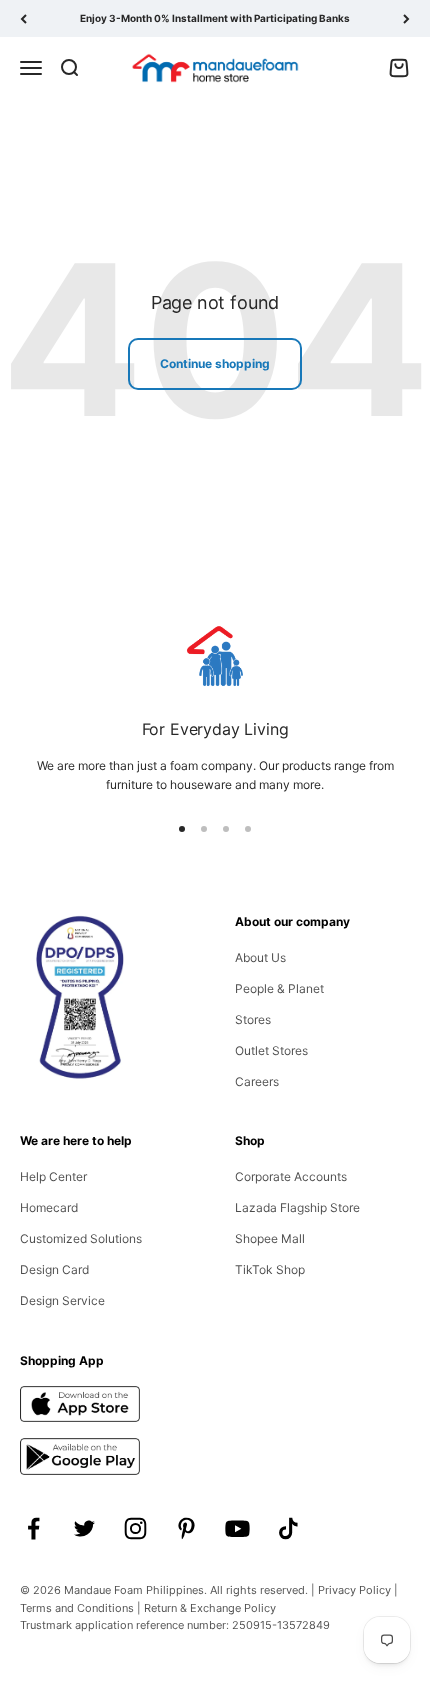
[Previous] (23, 18)
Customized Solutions (81, 1238)
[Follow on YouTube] (237, 1528)
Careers (257, 1081)
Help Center (53, 1176)
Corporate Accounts (291, 1176)
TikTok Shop (270, 1269)
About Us (260, 957)
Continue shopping (215, 363)
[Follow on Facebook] (33, 1528)
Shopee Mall (270, 1238)
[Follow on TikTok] (288, 1528)
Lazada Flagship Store (297, 1207)
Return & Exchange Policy (210, 1608)
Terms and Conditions (77, 1608)
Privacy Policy (354, 1590)
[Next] (406, 18)
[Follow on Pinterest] (186, 1528)
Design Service (62, 1300)
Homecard (49, 1207)
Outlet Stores (271, 1050)
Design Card (54, 1269)
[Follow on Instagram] (135, 1528)
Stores (253, 1019)
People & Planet (279, 988)
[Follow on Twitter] (84, 1528)
